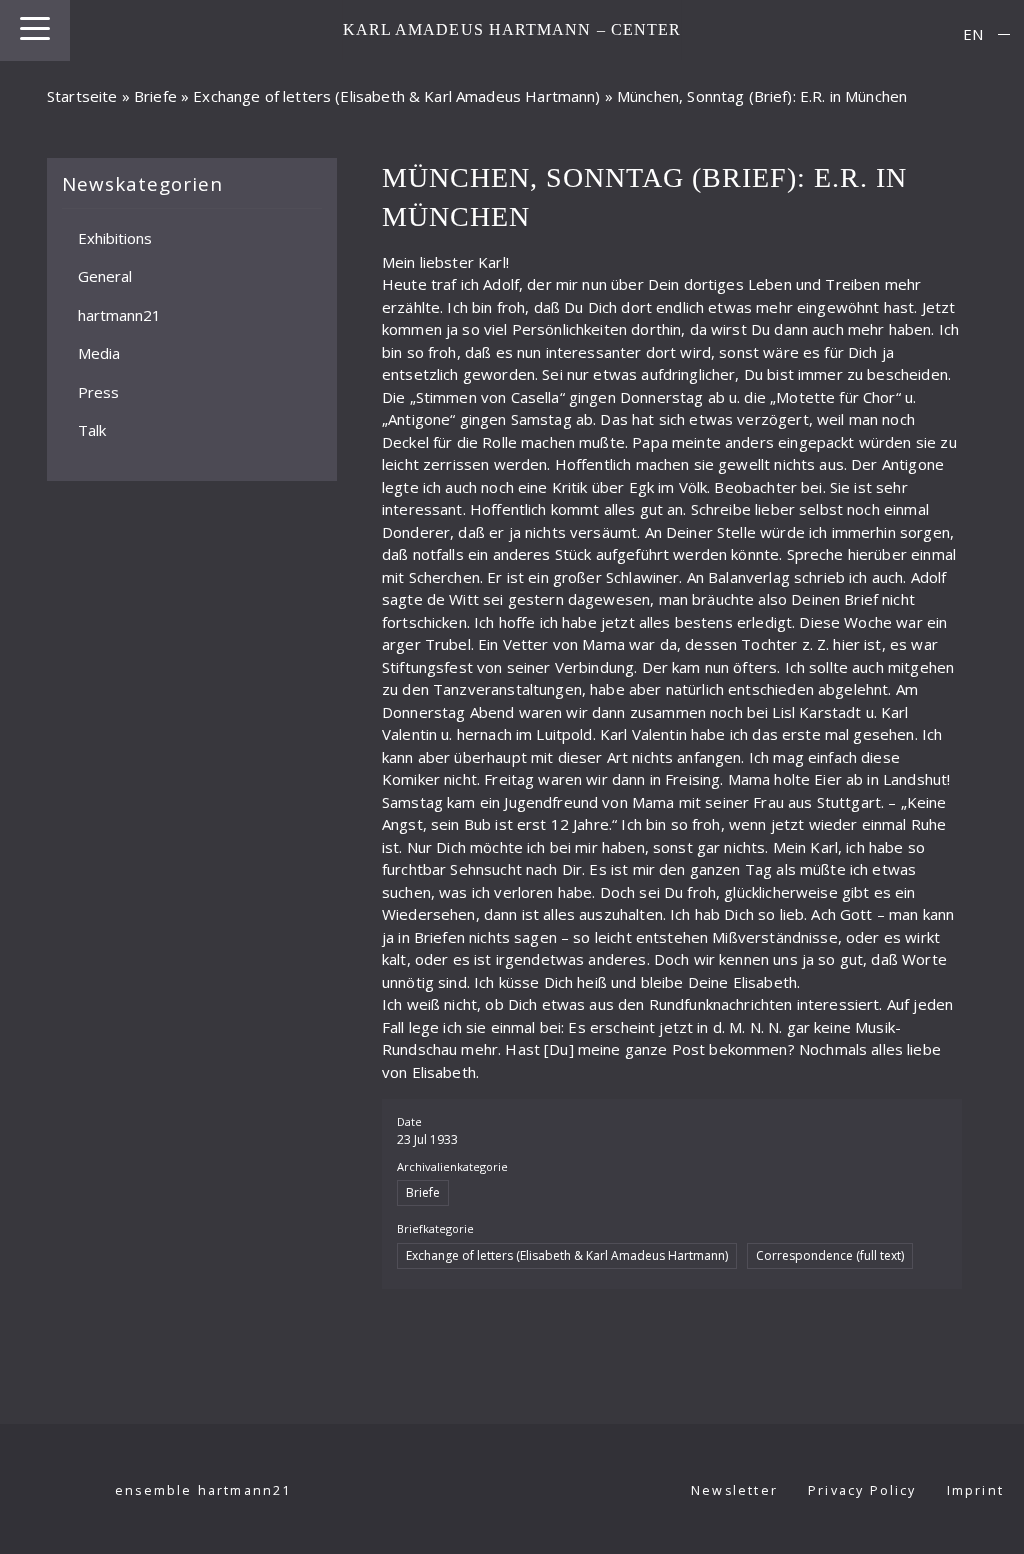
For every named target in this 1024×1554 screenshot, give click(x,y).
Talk (92, 430)
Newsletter (734, 1490)
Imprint (975, 1490)
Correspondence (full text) (830, 1255)
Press (98, 391)
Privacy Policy (862, 1490)
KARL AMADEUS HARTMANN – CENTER (512, 29)
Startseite (82, 96)
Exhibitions (115, 237)
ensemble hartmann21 (203, 1490)
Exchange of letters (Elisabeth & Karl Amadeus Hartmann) (396, 96)
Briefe (155, 96)
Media (99, 353)
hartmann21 (119, 314)
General (105, 276)
